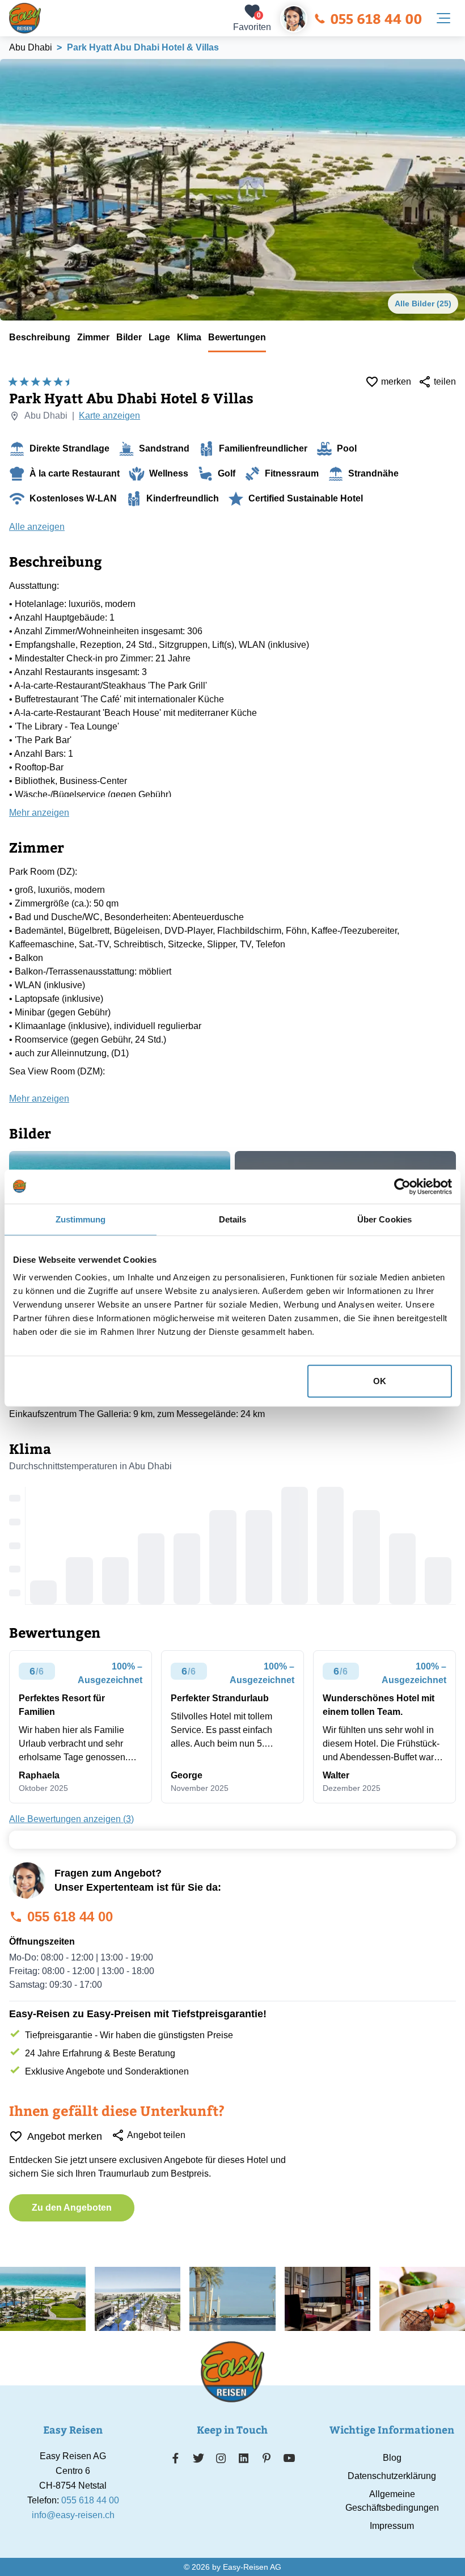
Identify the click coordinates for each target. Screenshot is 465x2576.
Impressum (392, 2526)
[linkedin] (244, 2458)
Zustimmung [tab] (81, 1219)
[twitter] (198, 2458)
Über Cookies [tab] (384, 1219)
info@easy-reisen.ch (73, 2515)
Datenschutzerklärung (392, 2476)
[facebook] (176, 2458)
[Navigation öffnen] (443, 18)
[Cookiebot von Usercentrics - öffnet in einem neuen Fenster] (402, 1186)
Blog (392, 2458)
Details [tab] (233, 1219)
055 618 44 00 (376, 18)
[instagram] (221, 2458)
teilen (445, 381)
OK (380, 1381)
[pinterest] (266, 2458)
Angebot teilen (156, 2135)
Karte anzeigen (109, 416)
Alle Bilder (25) (423, 303)
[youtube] (289, 2458)
